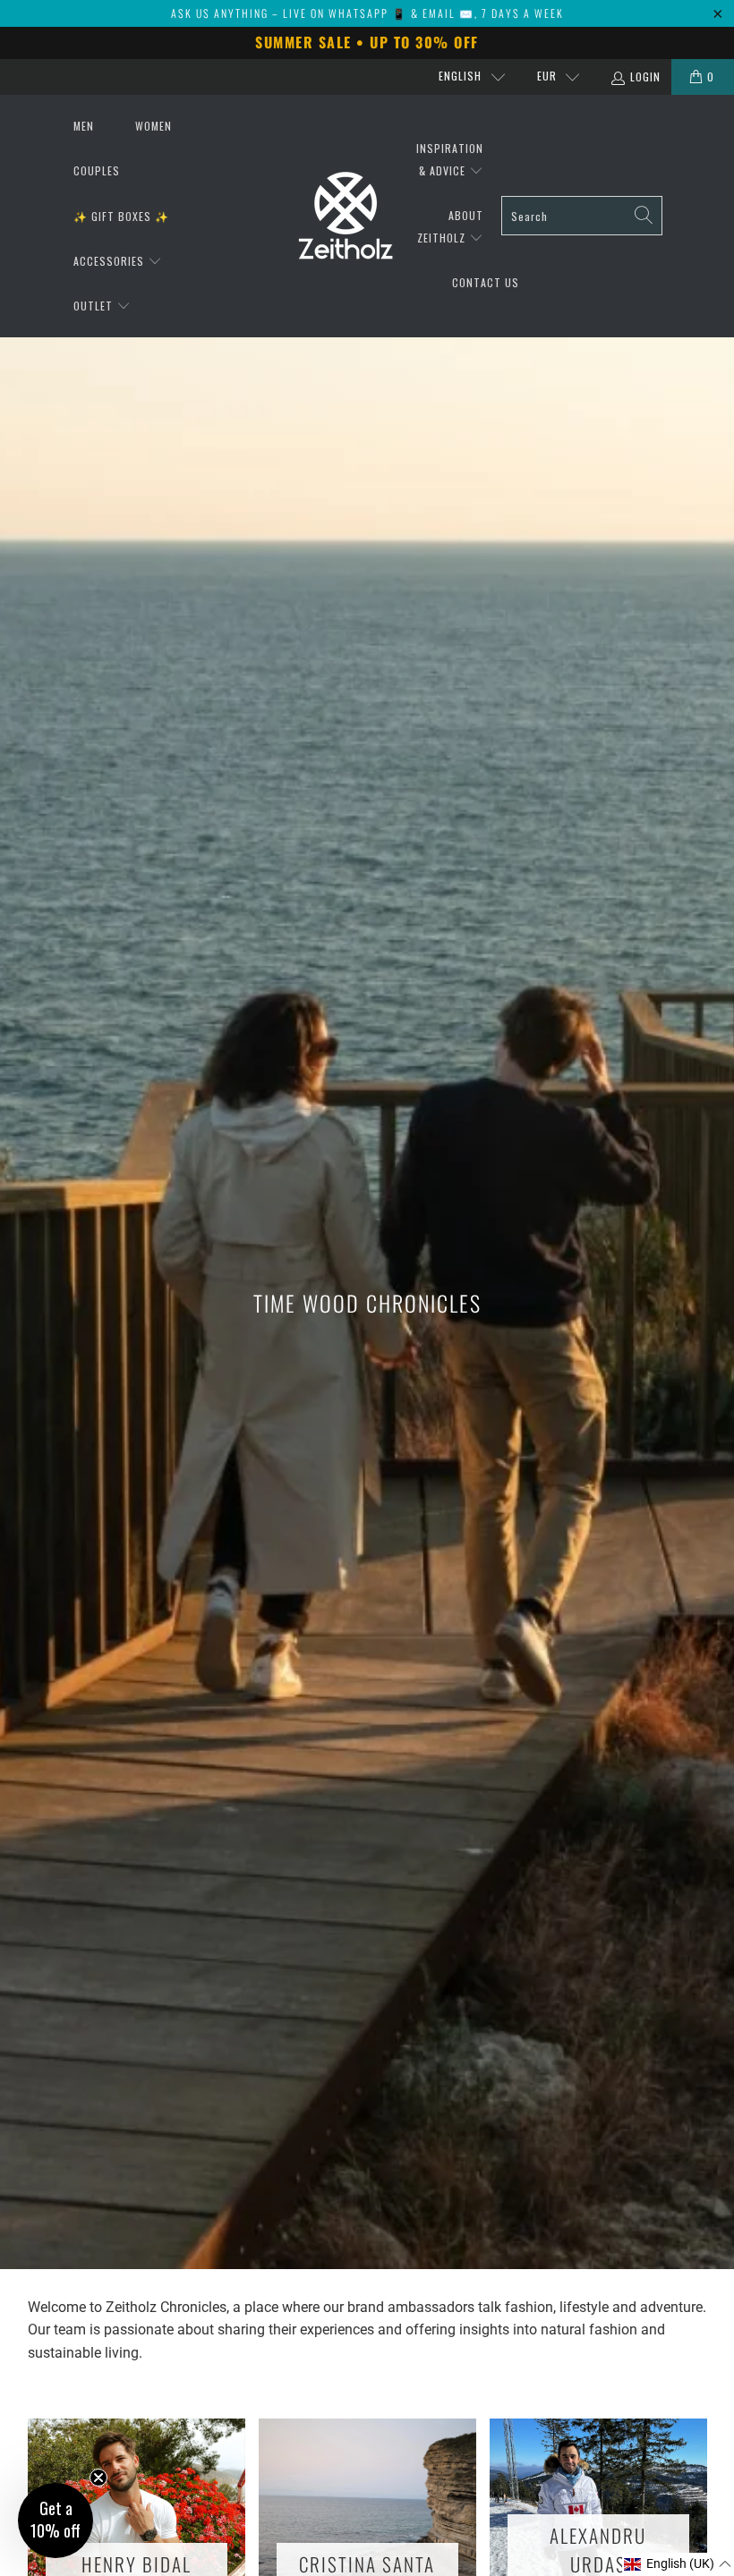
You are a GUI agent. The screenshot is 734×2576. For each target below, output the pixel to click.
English (460, 76)
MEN (84, 126)
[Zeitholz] (346, 216)
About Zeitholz (450, 227)
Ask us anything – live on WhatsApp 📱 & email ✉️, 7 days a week (367, 13)
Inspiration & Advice (450, 160)
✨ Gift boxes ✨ (121, 216)
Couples (97, 170)
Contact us (486, 282)
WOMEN (154, 126)
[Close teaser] (98, 2478)
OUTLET (95, 306)
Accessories (111, 261)
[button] (678, 2564)
